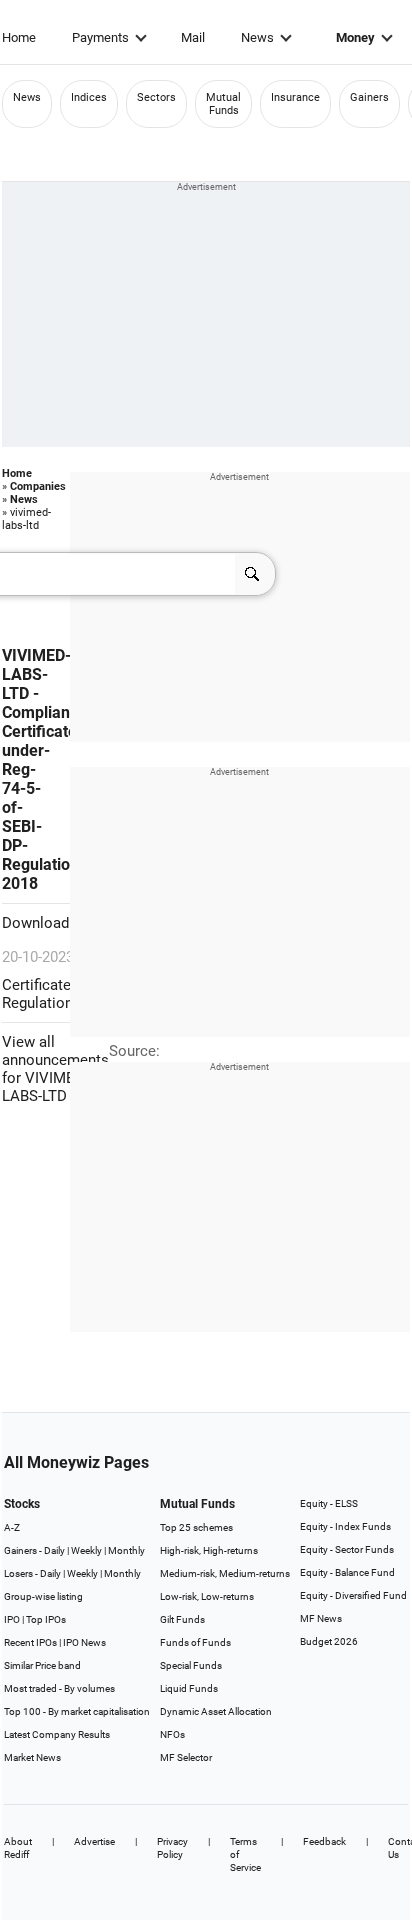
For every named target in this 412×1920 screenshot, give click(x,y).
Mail (193, 37)
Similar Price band (42, 1665)
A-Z (12, 1527)
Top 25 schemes (196, 1527)
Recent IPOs (30, 1642)
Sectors (156, 97)
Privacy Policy (172, 1848)
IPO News (84, 1642)
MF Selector (186, 1757)
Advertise (94, 1841)
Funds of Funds (195, 1642)
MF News (321, 1618)
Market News (32, 1757)
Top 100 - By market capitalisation (77, 1711)
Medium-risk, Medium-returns (225, 1573)
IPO (12, 1619)
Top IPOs (46, 1619)
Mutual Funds (223, 104)
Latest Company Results (57, 1734)
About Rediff (18, 1848)
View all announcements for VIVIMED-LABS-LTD (55, 1069)
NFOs (172, 1734)
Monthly (126, 1550)
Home (19, 37)
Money (355, 37)
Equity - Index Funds (345, 1526)
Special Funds (191, 1665)
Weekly (86, 1550)
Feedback (324, 1841)
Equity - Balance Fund (347, 1572)
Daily (54, 1550)
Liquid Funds (189, 1688)
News (257, 37)
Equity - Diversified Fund (353, 1595)
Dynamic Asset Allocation (216, 1711)
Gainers (369, 97)
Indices (89, 97)
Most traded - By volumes (59, 1688)
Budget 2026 (329, 1641)
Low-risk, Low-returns (207, 1596)
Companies (38, 486)
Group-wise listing (43, 1596)
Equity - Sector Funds (347, 1549)
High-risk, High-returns (209, 1550)
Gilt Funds (182, 1619)
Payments (100, 37)
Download (37, 923)
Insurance (295, 97)
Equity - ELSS (329, 1503)
